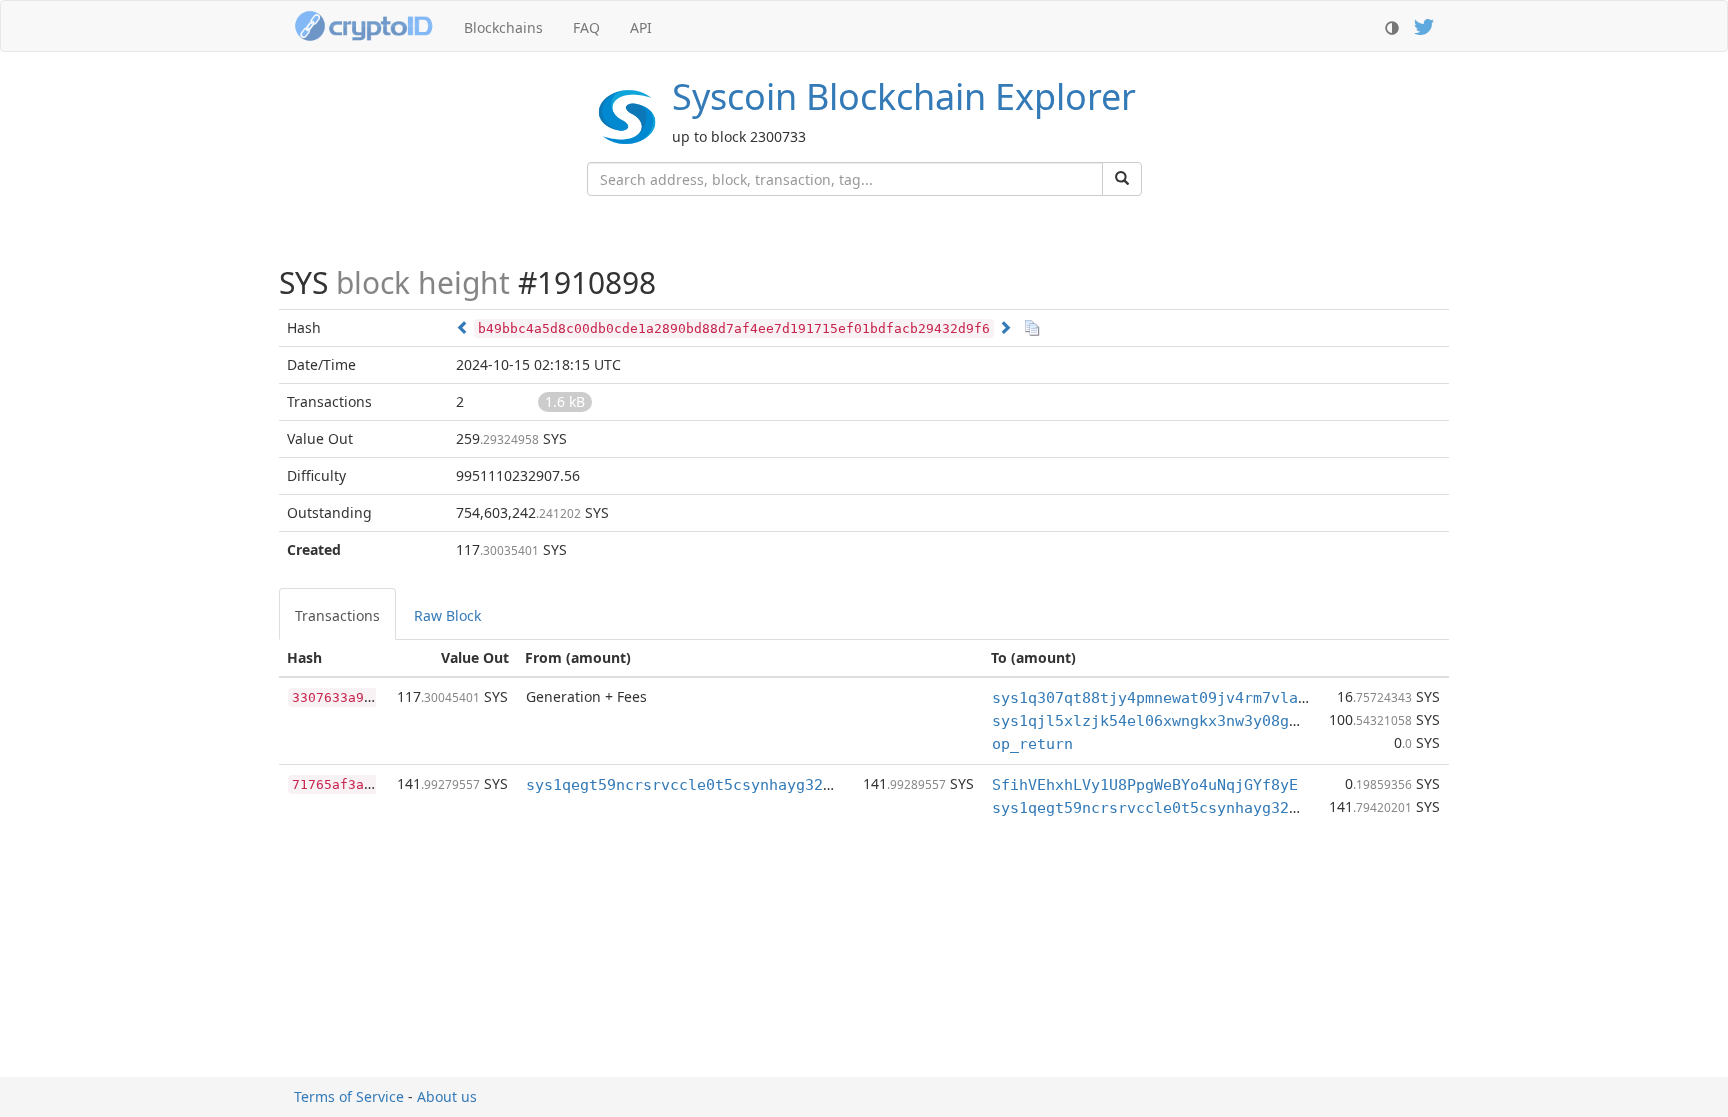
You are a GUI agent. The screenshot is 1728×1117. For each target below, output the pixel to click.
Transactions (337, 615)
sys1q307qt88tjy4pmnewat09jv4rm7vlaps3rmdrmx (1185, 698)
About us (447, 1096)
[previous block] (463, 327)
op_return (1032, 744)
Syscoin (904, 96)
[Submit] (1122, 179)
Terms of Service (349, 1096)
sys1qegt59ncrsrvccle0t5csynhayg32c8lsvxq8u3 (719, 785)
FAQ (586, 27)
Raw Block (447, 615)
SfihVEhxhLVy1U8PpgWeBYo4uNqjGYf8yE (1145, 785)
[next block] (1005, 327)
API (641, 27)
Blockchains (503, 27)
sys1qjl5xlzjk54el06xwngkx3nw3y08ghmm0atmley (1185, 721)
